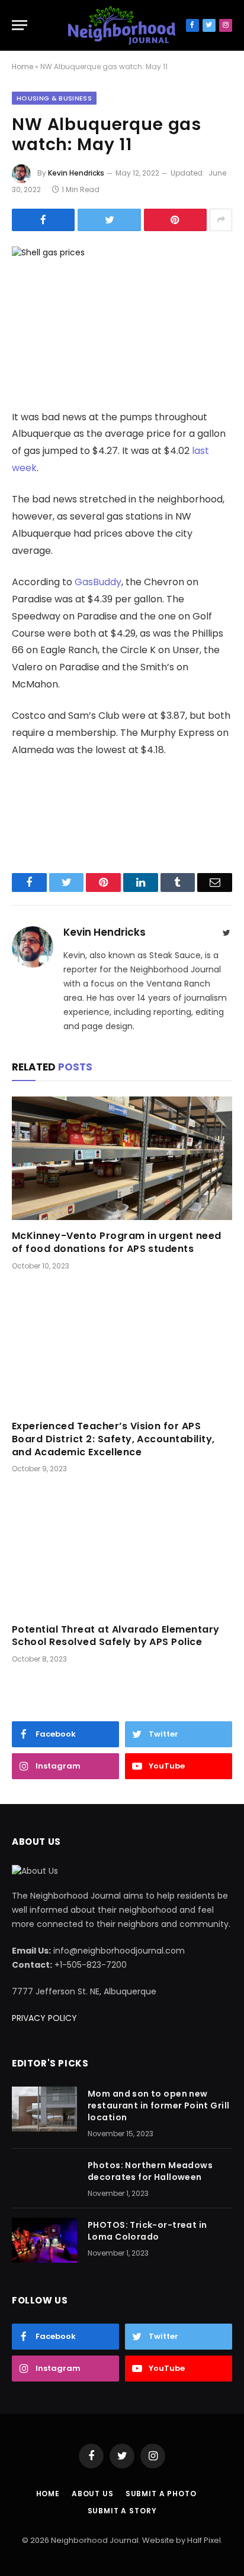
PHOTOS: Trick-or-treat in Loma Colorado (147, 2231)
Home (23, 66)
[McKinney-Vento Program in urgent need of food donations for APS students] (122, 1158)
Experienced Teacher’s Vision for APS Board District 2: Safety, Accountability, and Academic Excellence (113, 1439)
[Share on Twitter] (109, 220)
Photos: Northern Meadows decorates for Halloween (150, 2171)
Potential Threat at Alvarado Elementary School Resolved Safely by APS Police (116, 1636)
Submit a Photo (161, 2494)
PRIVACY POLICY (44, 2018)
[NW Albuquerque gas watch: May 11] (122, 318)
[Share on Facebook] (43, 220)
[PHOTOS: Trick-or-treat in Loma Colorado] (44, 2240)
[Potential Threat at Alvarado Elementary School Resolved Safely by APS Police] (122, 1551)
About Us (93, 2494)
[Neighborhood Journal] (122, 25)
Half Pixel (204, 2540)
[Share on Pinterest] (175, 220)
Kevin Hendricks (76, 173)
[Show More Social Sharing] (221, 220)
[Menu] (20, 25)
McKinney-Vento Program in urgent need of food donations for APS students (117, 1242)
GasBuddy (98, 582)
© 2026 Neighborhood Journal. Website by (105, 2540)
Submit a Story (122, 2511)
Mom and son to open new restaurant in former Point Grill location (158, 2105)
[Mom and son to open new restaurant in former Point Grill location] (44, 2109)
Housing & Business (54, 98)
